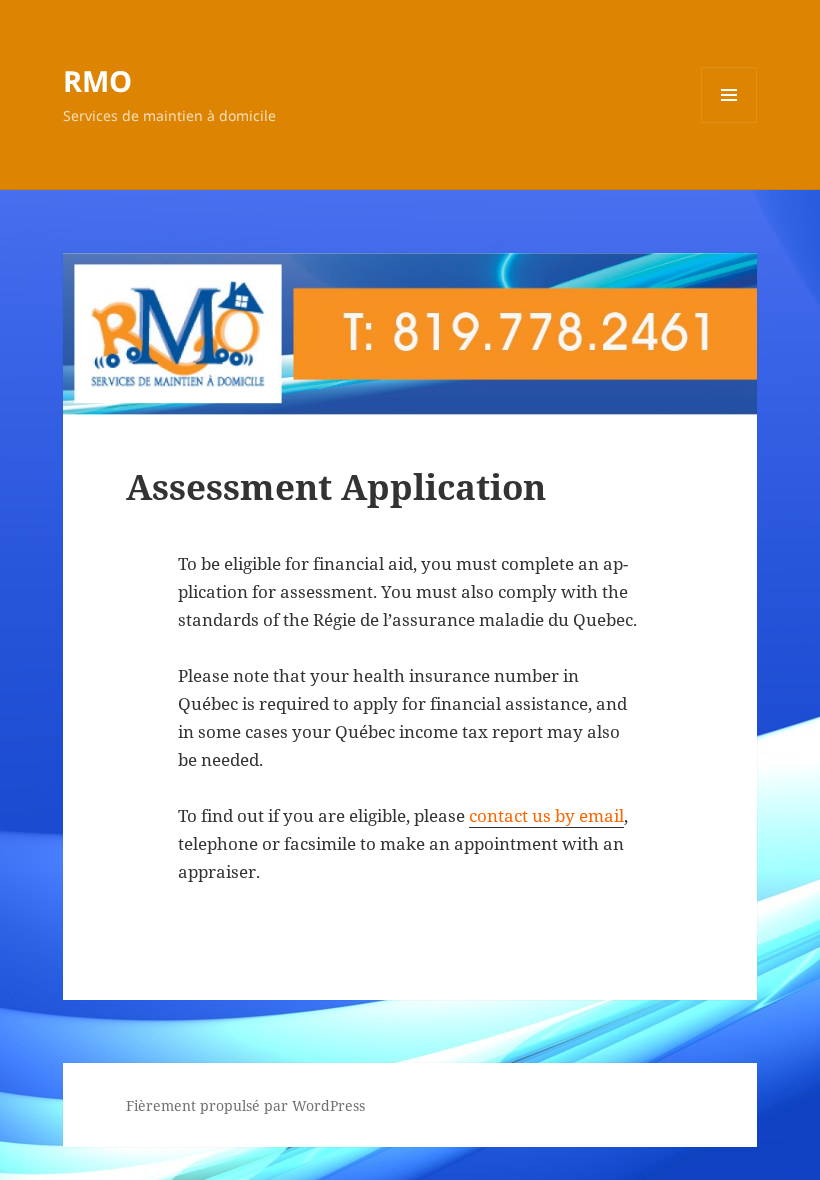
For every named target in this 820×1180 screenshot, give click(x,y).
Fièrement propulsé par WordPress (245, 1105)
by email (589, 815)
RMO (97, 80)
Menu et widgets (729, 122)
